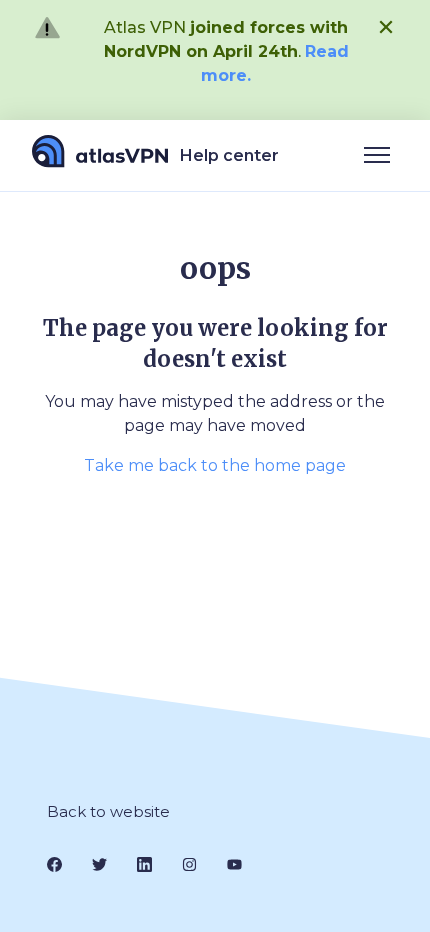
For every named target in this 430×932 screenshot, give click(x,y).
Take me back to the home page (215, 465)
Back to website (108, 811)
